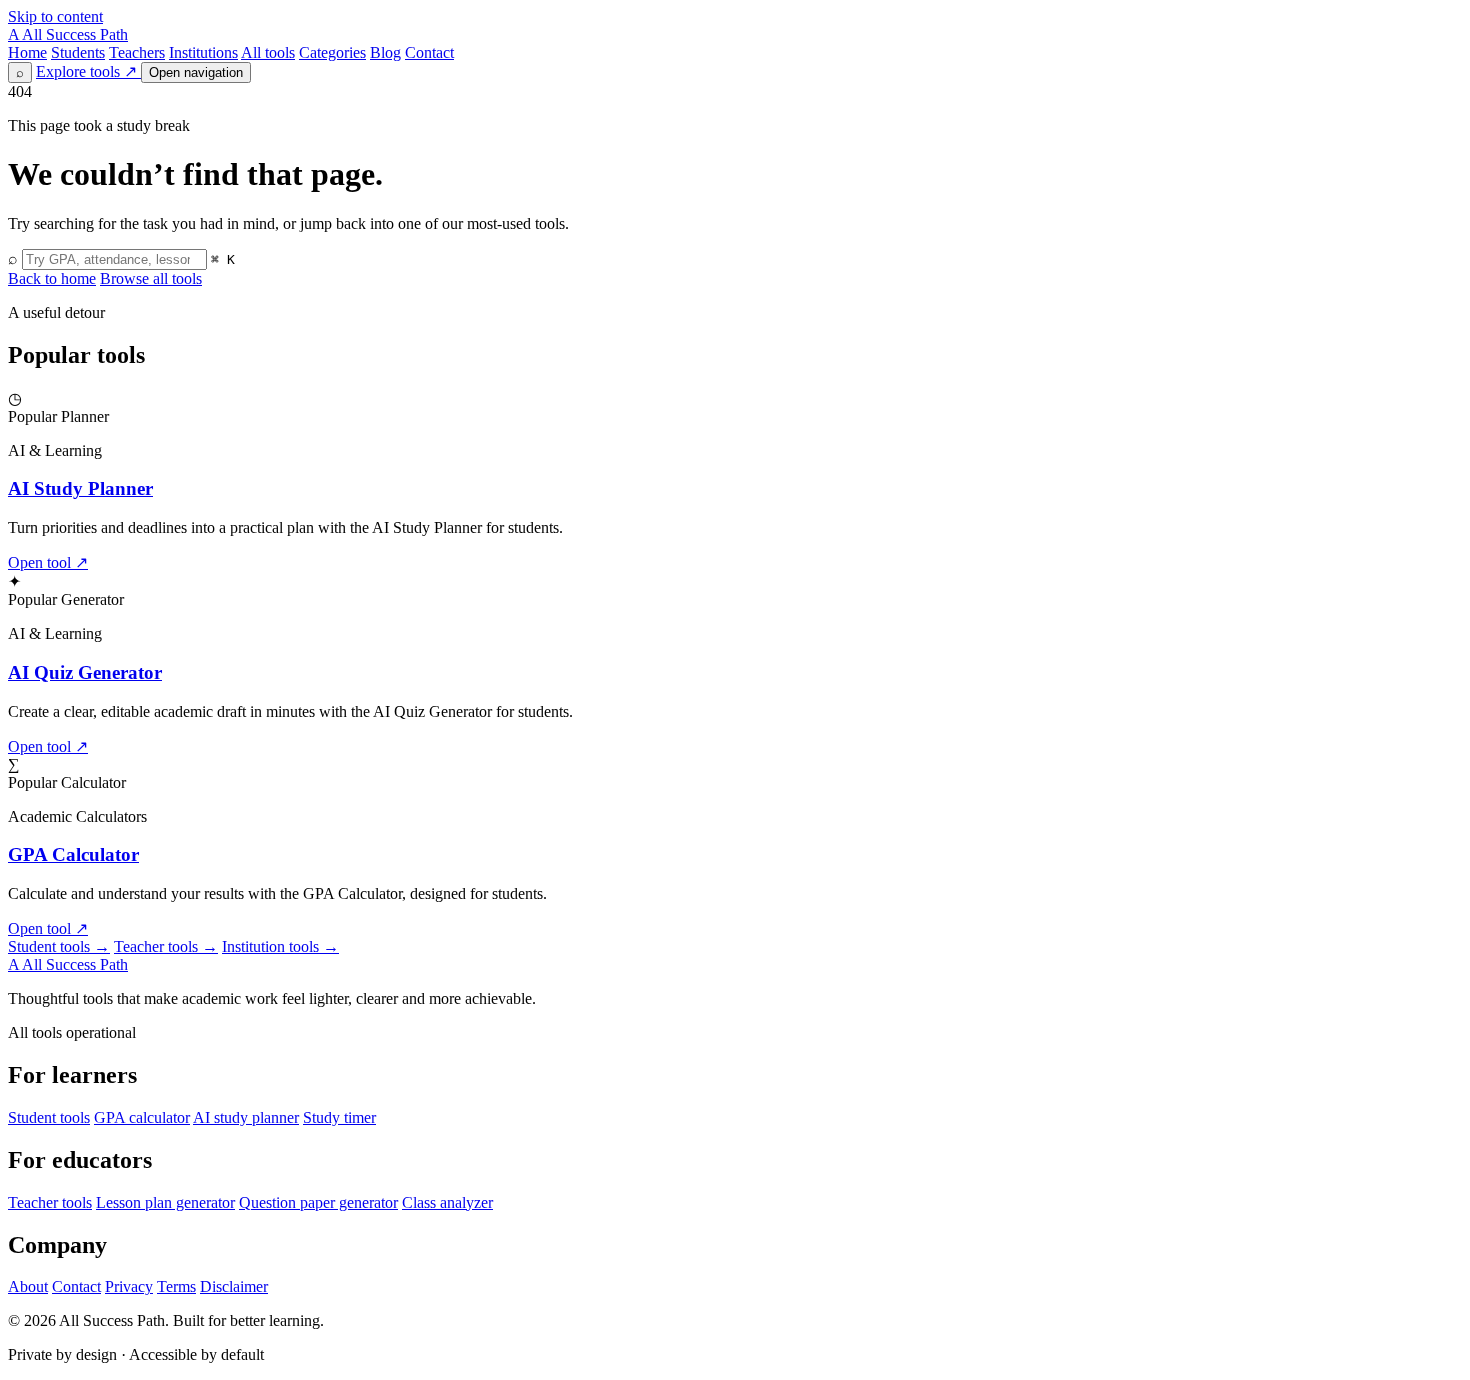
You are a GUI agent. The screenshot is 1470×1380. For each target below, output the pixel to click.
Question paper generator (318, 1202)
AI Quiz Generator (85, 672)
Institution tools (280, 946)
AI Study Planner (80, 488)
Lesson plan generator (165, 1202)
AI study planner (246, 1117)
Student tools (59, 946)
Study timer (339, 1117)
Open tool (48, 562)
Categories (332, 52)
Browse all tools (151, 278)
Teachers (137, 52)
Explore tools (86, 71)
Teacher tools (166, 946)
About (28, 1286)
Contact (429, 52)
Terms (176, 1286)
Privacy (129, 1286)
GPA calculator (142, 1117)
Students (78, 52)
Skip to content (55, 16)
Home (27, 52)
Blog (385, 52)
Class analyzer (447, 1202)
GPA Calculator (73, 854)
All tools (268, 52)
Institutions (203, 52)
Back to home (52, 278)
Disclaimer (234, 1286)
